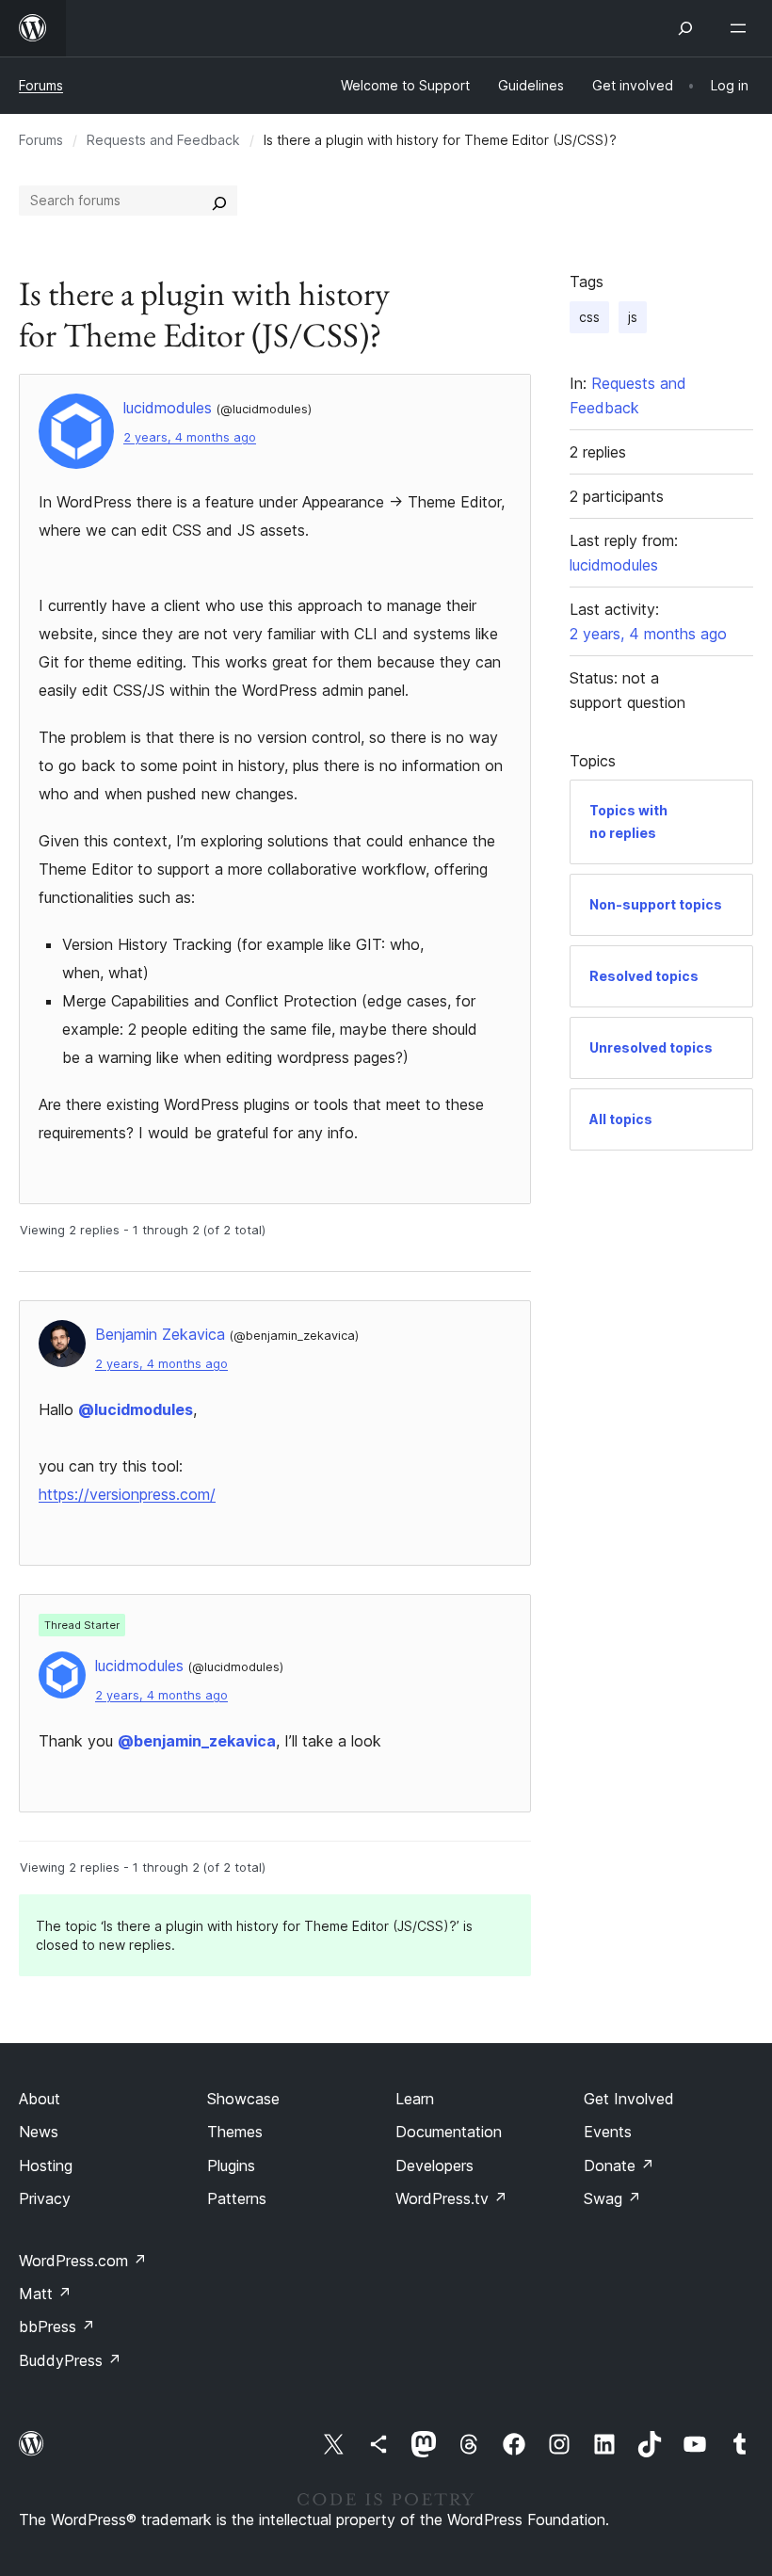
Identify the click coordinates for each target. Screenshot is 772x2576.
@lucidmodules (136, 1409)
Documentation (449, 2132)
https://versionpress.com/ (127, 1494)
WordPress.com (83, 2261)
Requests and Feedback (163, 140)
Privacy (45, 2198)
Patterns (237, 2198)
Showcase (243, 2099)
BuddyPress (70, 2360)
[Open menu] (742, 28)
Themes (235, 2132)
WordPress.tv (451, 2198)
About (40, 2099)
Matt (45, 2294)
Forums (41, 85)
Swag (612, 2198)
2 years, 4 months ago (190, 437)
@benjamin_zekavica (197, 1741)
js (633, 317)
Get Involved (629, 2099)
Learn (415, 2099)
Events (608, 2132)
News (39, 2132)
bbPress (57, 2326)
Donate (619, 2165)
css (589, 317)
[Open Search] (685, 28)
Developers (434, 2165)
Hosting (46, 2165)
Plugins (231, 2165)
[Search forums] (219, 201)
